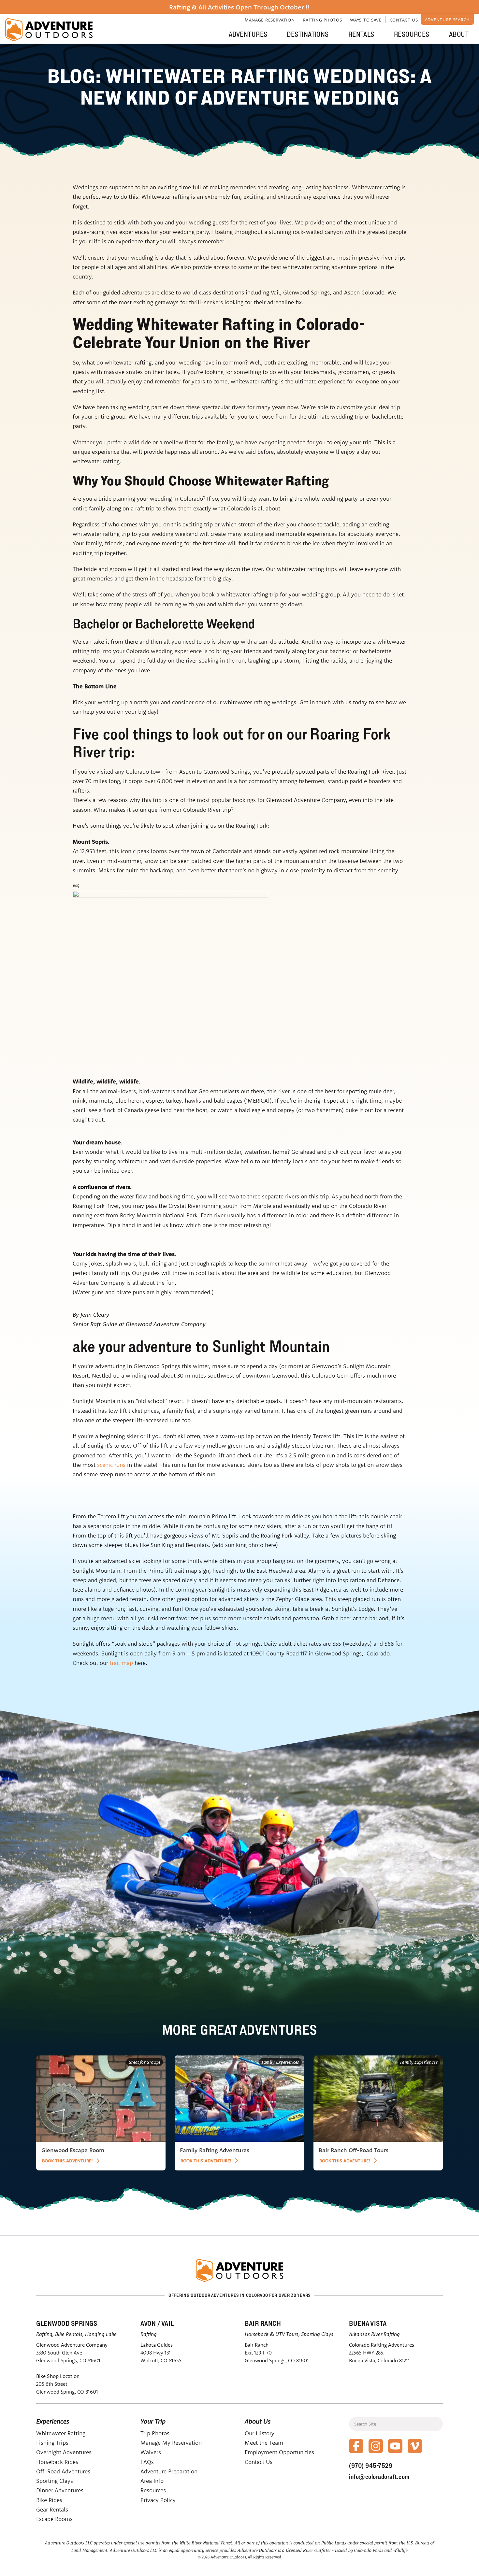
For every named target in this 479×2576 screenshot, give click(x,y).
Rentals (361, 34)
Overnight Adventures (64, 2452)
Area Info (152, 2481)
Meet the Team (264, 2443)
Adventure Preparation (169, 2471)
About (459, 34)
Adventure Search (447, 20)
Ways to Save (366, 20)
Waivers (151, 2452)
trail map (121, 1663)
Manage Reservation (270, 20)
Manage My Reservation (171, 2443)
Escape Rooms (54, 2519)
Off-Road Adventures (63, 2471)
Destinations (308, 34)
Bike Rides (49, 2500)
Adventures (248, 34)
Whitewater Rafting (61, 2433)
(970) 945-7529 (371, 2466)
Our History (260, 2433)
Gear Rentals (52, 2509)
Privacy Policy (158, 2500)
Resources (412, 34)
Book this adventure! (67, 2161)
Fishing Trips (52, 2443)
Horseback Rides (57, 2462)
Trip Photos (155, 2433)
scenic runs (111, 1465)
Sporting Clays (55, 2481)
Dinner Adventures (60, 2490)
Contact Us (404, 20)
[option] (101, 2113)
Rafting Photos (323, 20)
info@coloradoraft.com (379, 2477)
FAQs (147, 2462)
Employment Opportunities (279, 2452)
